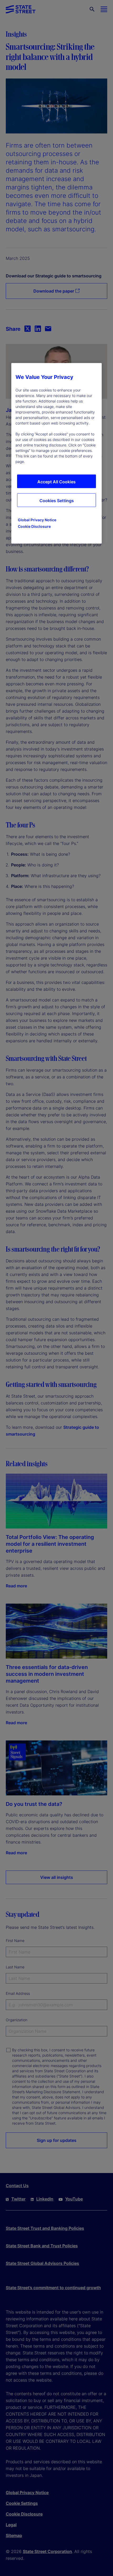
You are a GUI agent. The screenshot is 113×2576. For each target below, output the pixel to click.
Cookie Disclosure (34, 526)
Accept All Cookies (56, 482)
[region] (56, 453)
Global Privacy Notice (37, 520)
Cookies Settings (57, 501)
